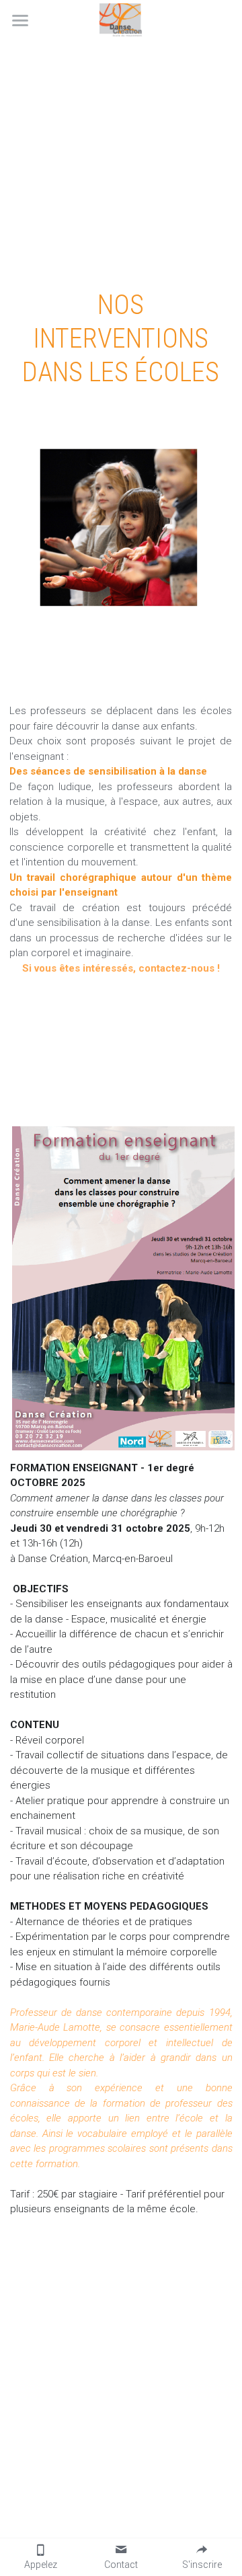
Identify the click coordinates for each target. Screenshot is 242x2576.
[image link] (121, 19)
